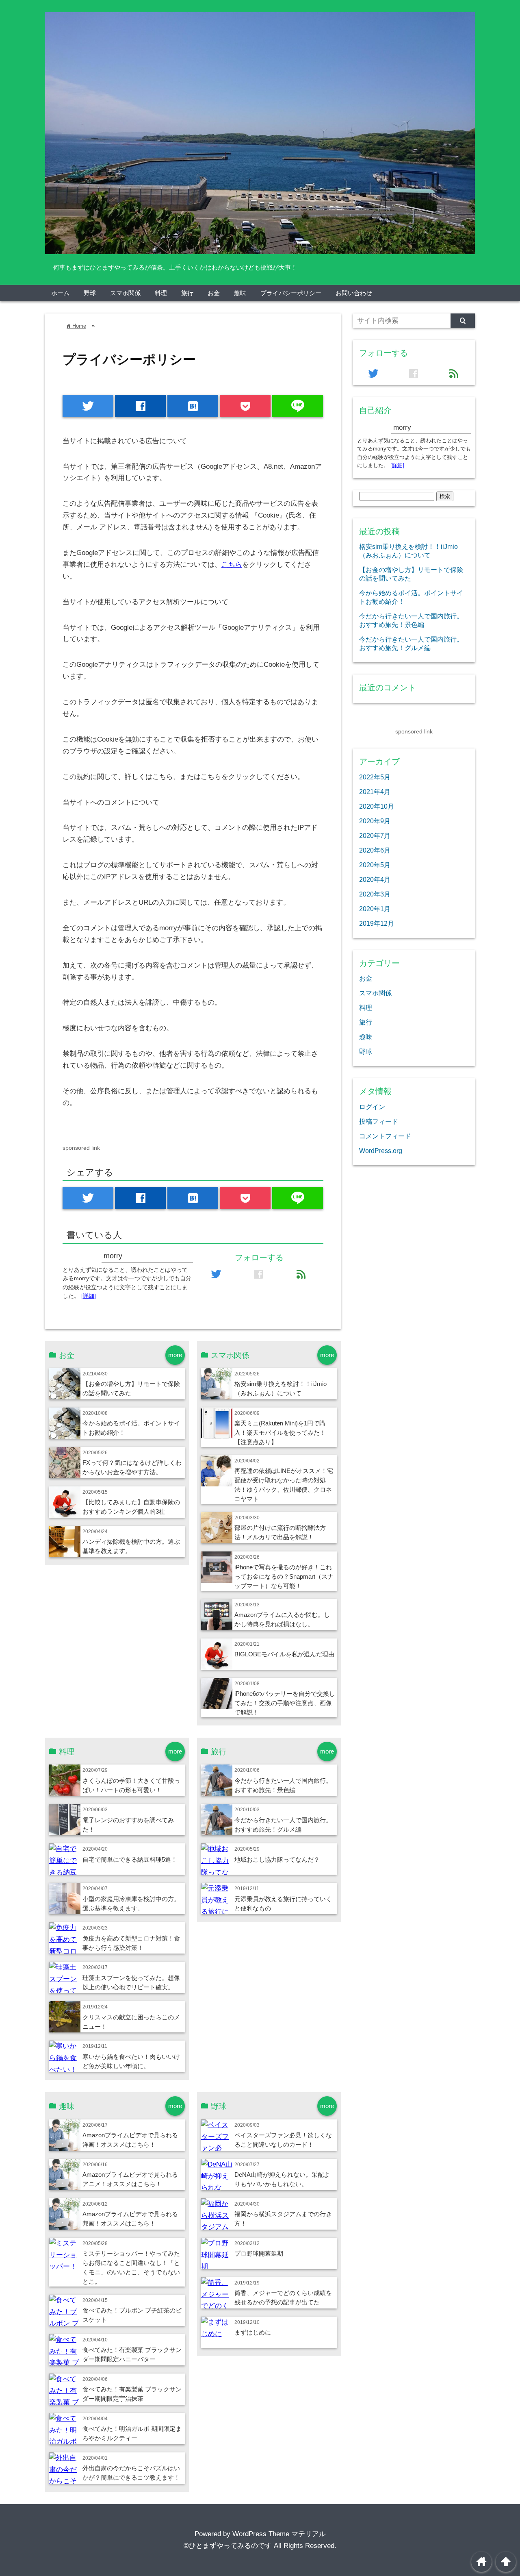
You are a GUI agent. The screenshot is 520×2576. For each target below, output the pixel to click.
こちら (232, 565)
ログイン (372, 1107)
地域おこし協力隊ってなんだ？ (277, 1859)
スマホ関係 (125, 293)
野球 (90, 293)
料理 (161, 293)
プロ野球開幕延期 (259, 2253)
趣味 (240, 293)
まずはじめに (253, 2332)
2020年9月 (375, 821)
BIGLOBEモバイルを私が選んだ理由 (284, 1654)
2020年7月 (375, 835)
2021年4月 (375, 792)
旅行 (187, 293)
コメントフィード (385, 1136)
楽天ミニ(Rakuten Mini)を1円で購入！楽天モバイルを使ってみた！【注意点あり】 (280, 1433)
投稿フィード (379, 1121)
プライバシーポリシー (291, 293)
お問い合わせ (354, 293)
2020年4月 (375, 879)
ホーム (60, 293)
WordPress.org (381, 1151)
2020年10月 (377, 806)
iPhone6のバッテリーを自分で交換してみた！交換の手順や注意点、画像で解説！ (285, 1703)
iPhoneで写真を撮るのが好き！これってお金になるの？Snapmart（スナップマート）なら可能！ (284, 1576)
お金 (214, 293)
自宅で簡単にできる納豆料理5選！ (130, 1859)
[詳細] (89, 1296)
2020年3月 (375, 894)
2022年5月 (375, 777)
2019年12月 (377, 923)
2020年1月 (375, 909)
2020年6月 (375, 850)
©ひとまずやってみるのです (228, 2546)
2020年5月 (375, 865)
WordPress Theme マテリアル (279, 2534)
